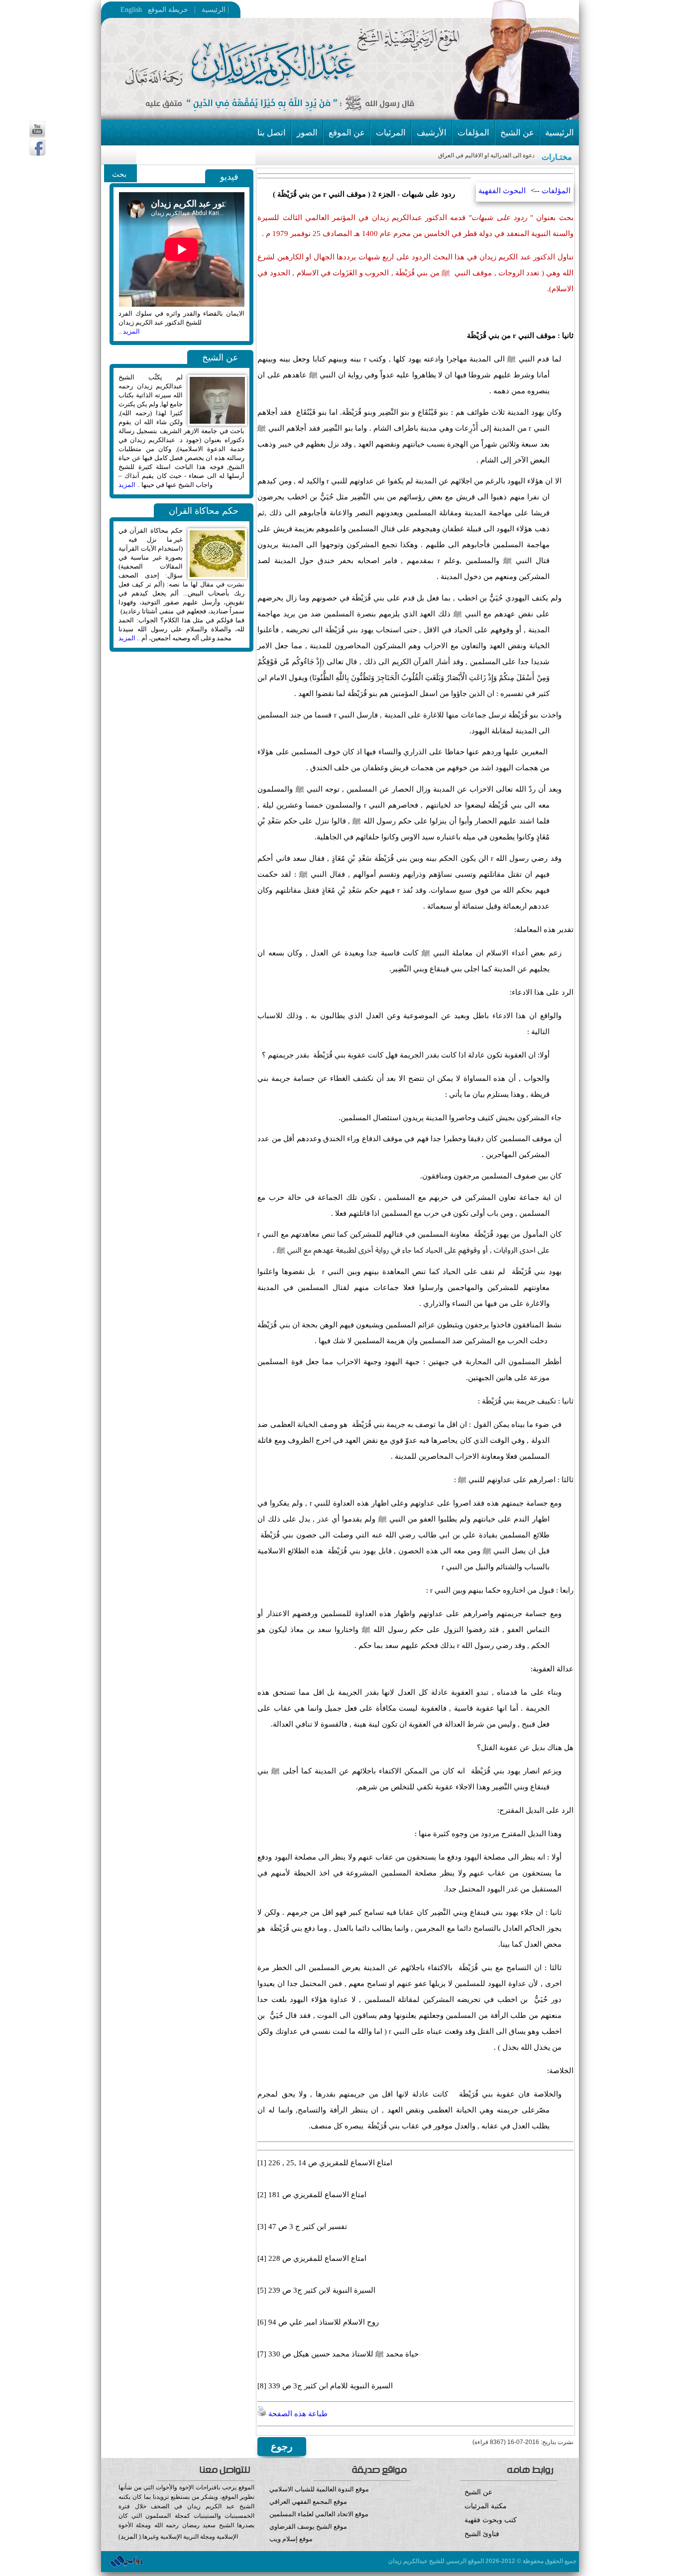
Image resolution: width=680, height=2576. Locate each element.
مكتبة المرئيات (486, 2506)
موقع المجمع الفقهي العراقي (308, 2502)
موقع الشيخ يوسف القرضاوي (308, 2526)
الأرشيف (432, 133)
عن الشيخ (517, 133)
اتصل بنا (272, 133)
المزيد (129, 2536)
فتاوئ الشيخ (482, 2534)
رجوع (282, 2447)
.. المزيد (129, 485)
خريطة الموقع (188, 10)
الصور (307, 133)
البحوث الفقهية (502, 191)
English (131, 10)
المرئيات (391, 133)
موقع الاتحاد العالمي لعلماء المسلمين (319, 2514)
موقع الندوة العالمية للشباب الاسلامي (319, 2489)
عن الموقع (347, 133)
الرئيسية (211, 10)
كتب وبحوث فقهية (491, 2520)
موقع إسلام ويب (291, 2539)
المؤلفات (473, 133)
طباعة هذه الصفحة (297, 2414)
